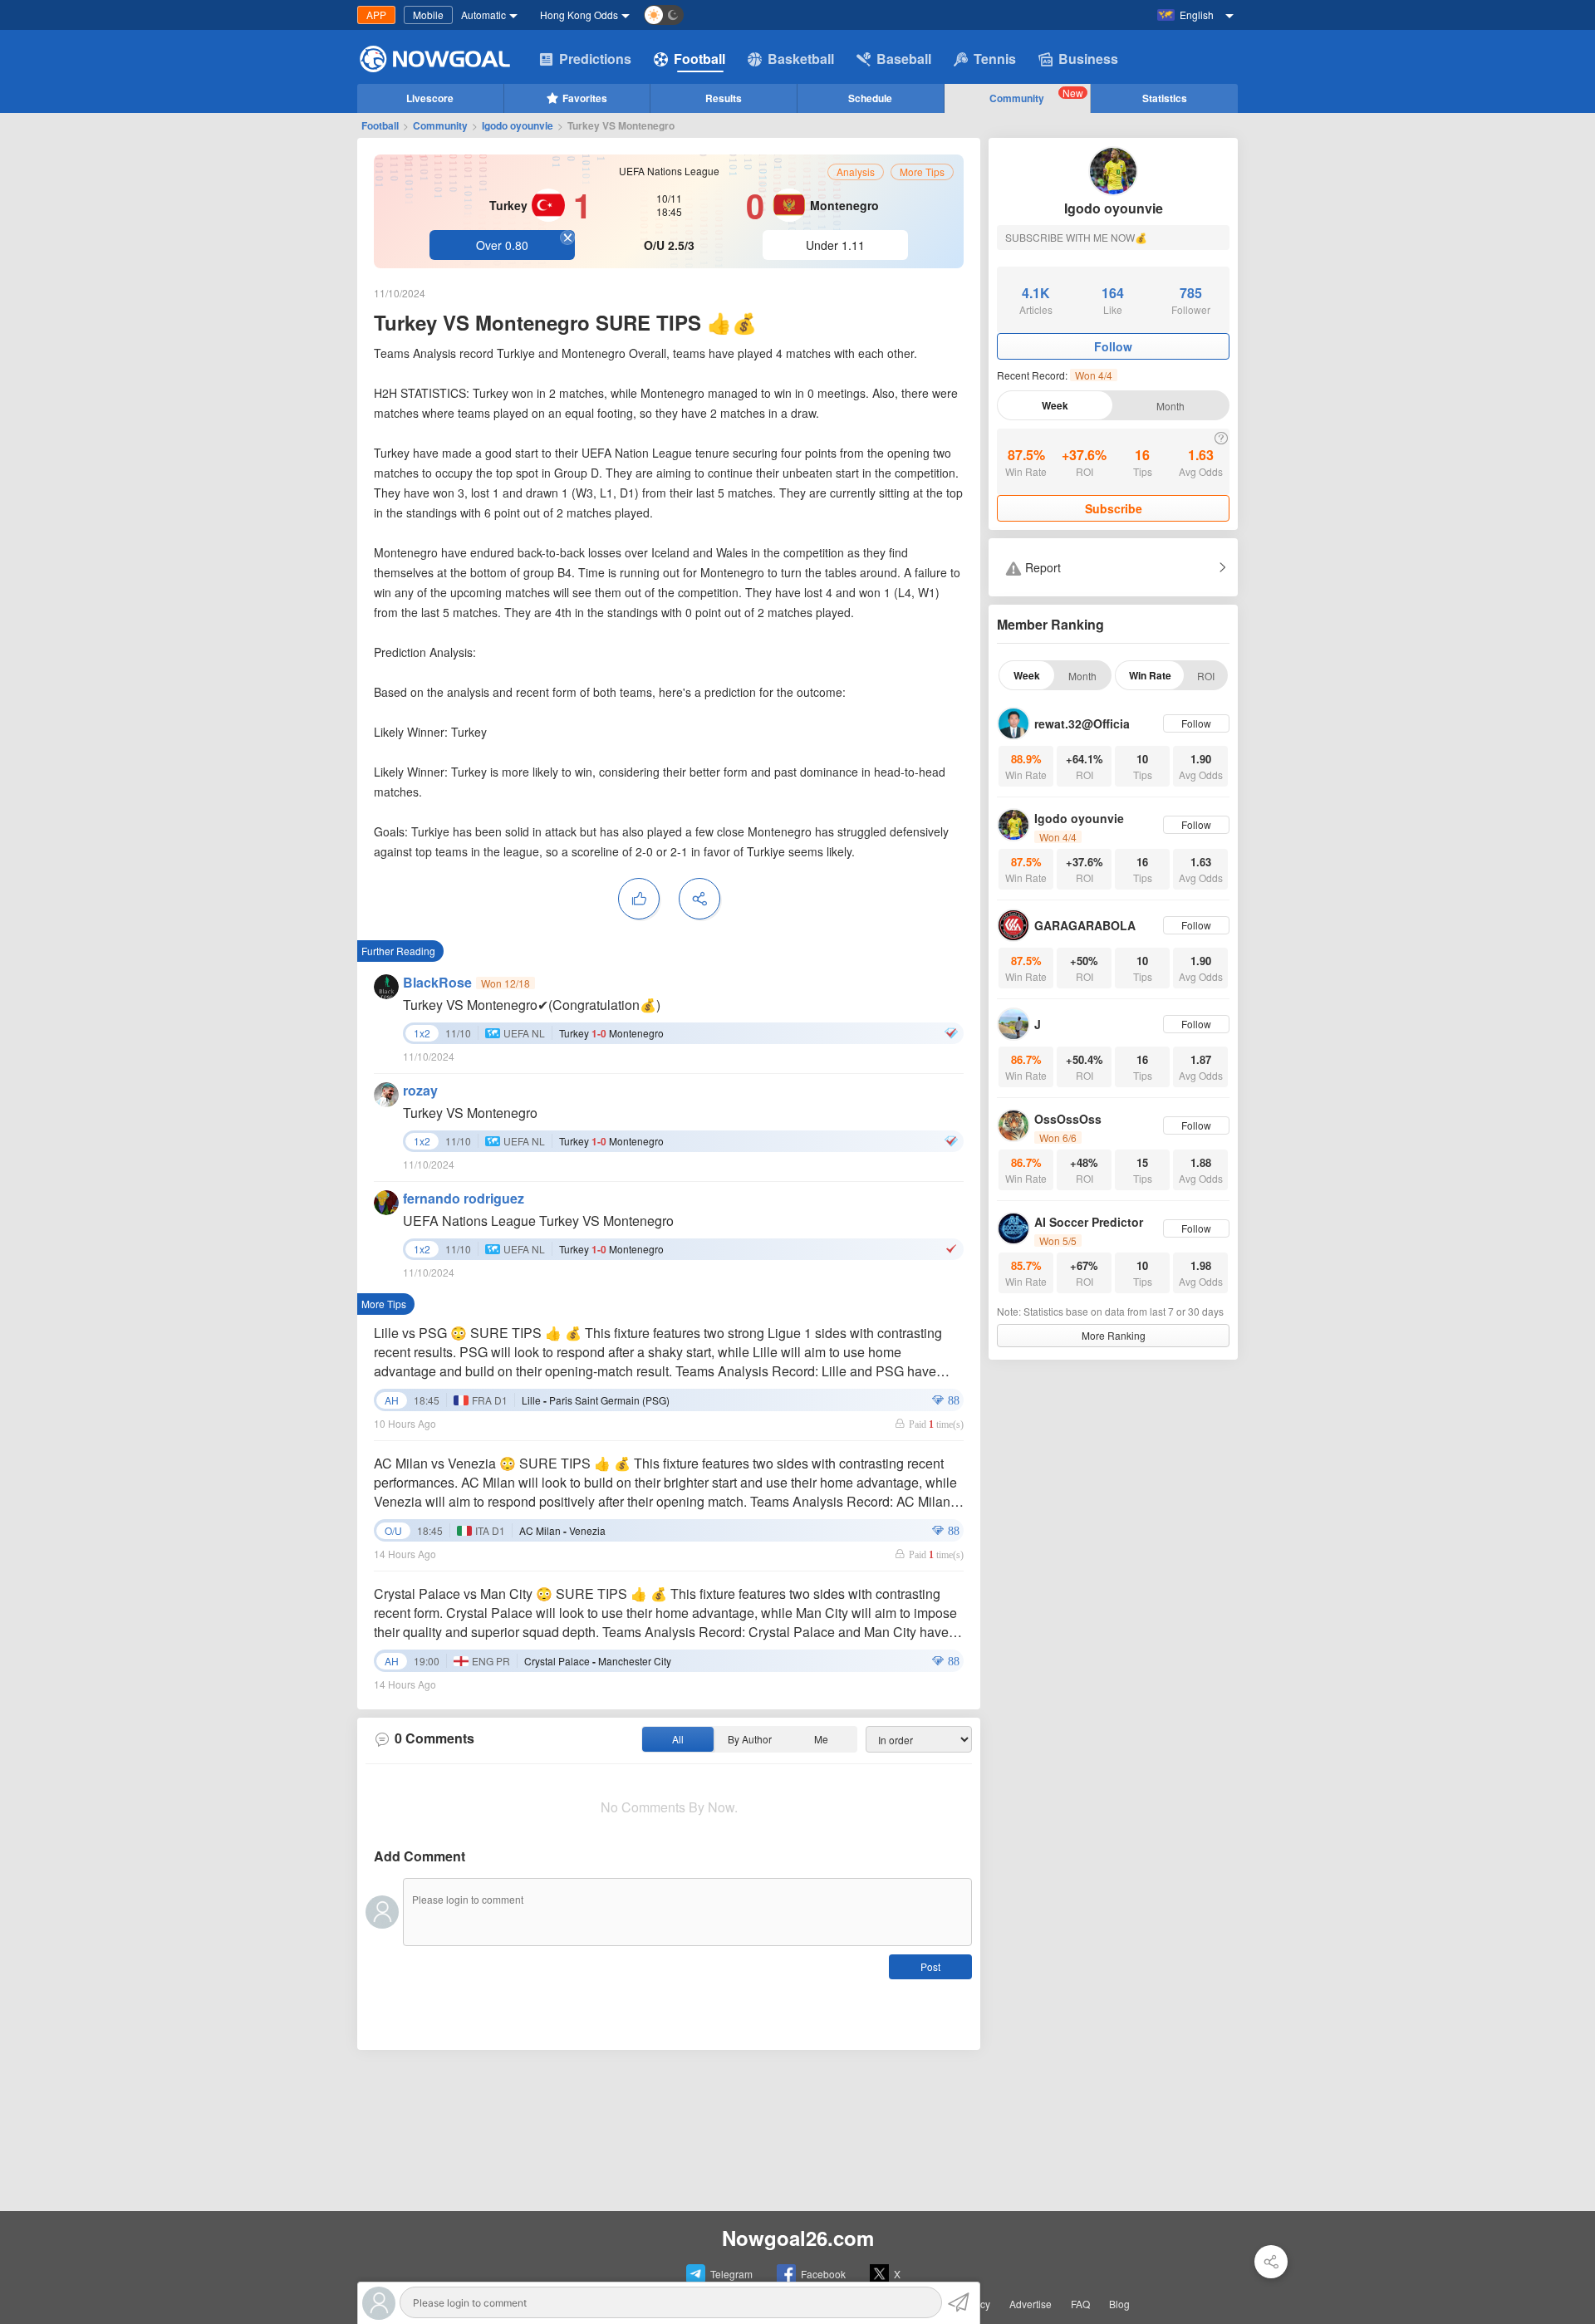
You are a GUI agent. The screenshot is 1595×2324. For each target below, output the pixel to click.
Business (1088, 59)
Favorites (585, 98)
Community (1036, 96)
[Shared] (1271, 2262)
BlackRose (437, 982)
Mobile (428, 15)
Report (1041, 567)
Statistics (1165, 98)
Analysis (856, 172)
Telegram (731, 2274)
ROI (1206, 676)
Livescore (430, 98)
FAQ (1080, 2304)
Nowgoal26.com (798, 2238)
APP (376, 15)
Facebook (823, 2274)
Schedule (870, 98)
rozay (420, 1090)
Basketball (801, 59)
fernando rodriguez (464, 1198)
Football (699, 59)
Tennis (995, 59)
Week (1055, 405)
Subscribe (1114, 508)
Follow (1113, 346)
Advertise (1031, 2304)
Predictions (595, 59)
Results (724, 98)
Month (1170, 406)
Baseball (904, 59)
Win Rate (1150, 675)
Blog (1119, 2304)
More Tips (922, 172)
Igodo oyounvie (518, 125)
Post (930, 1966)
